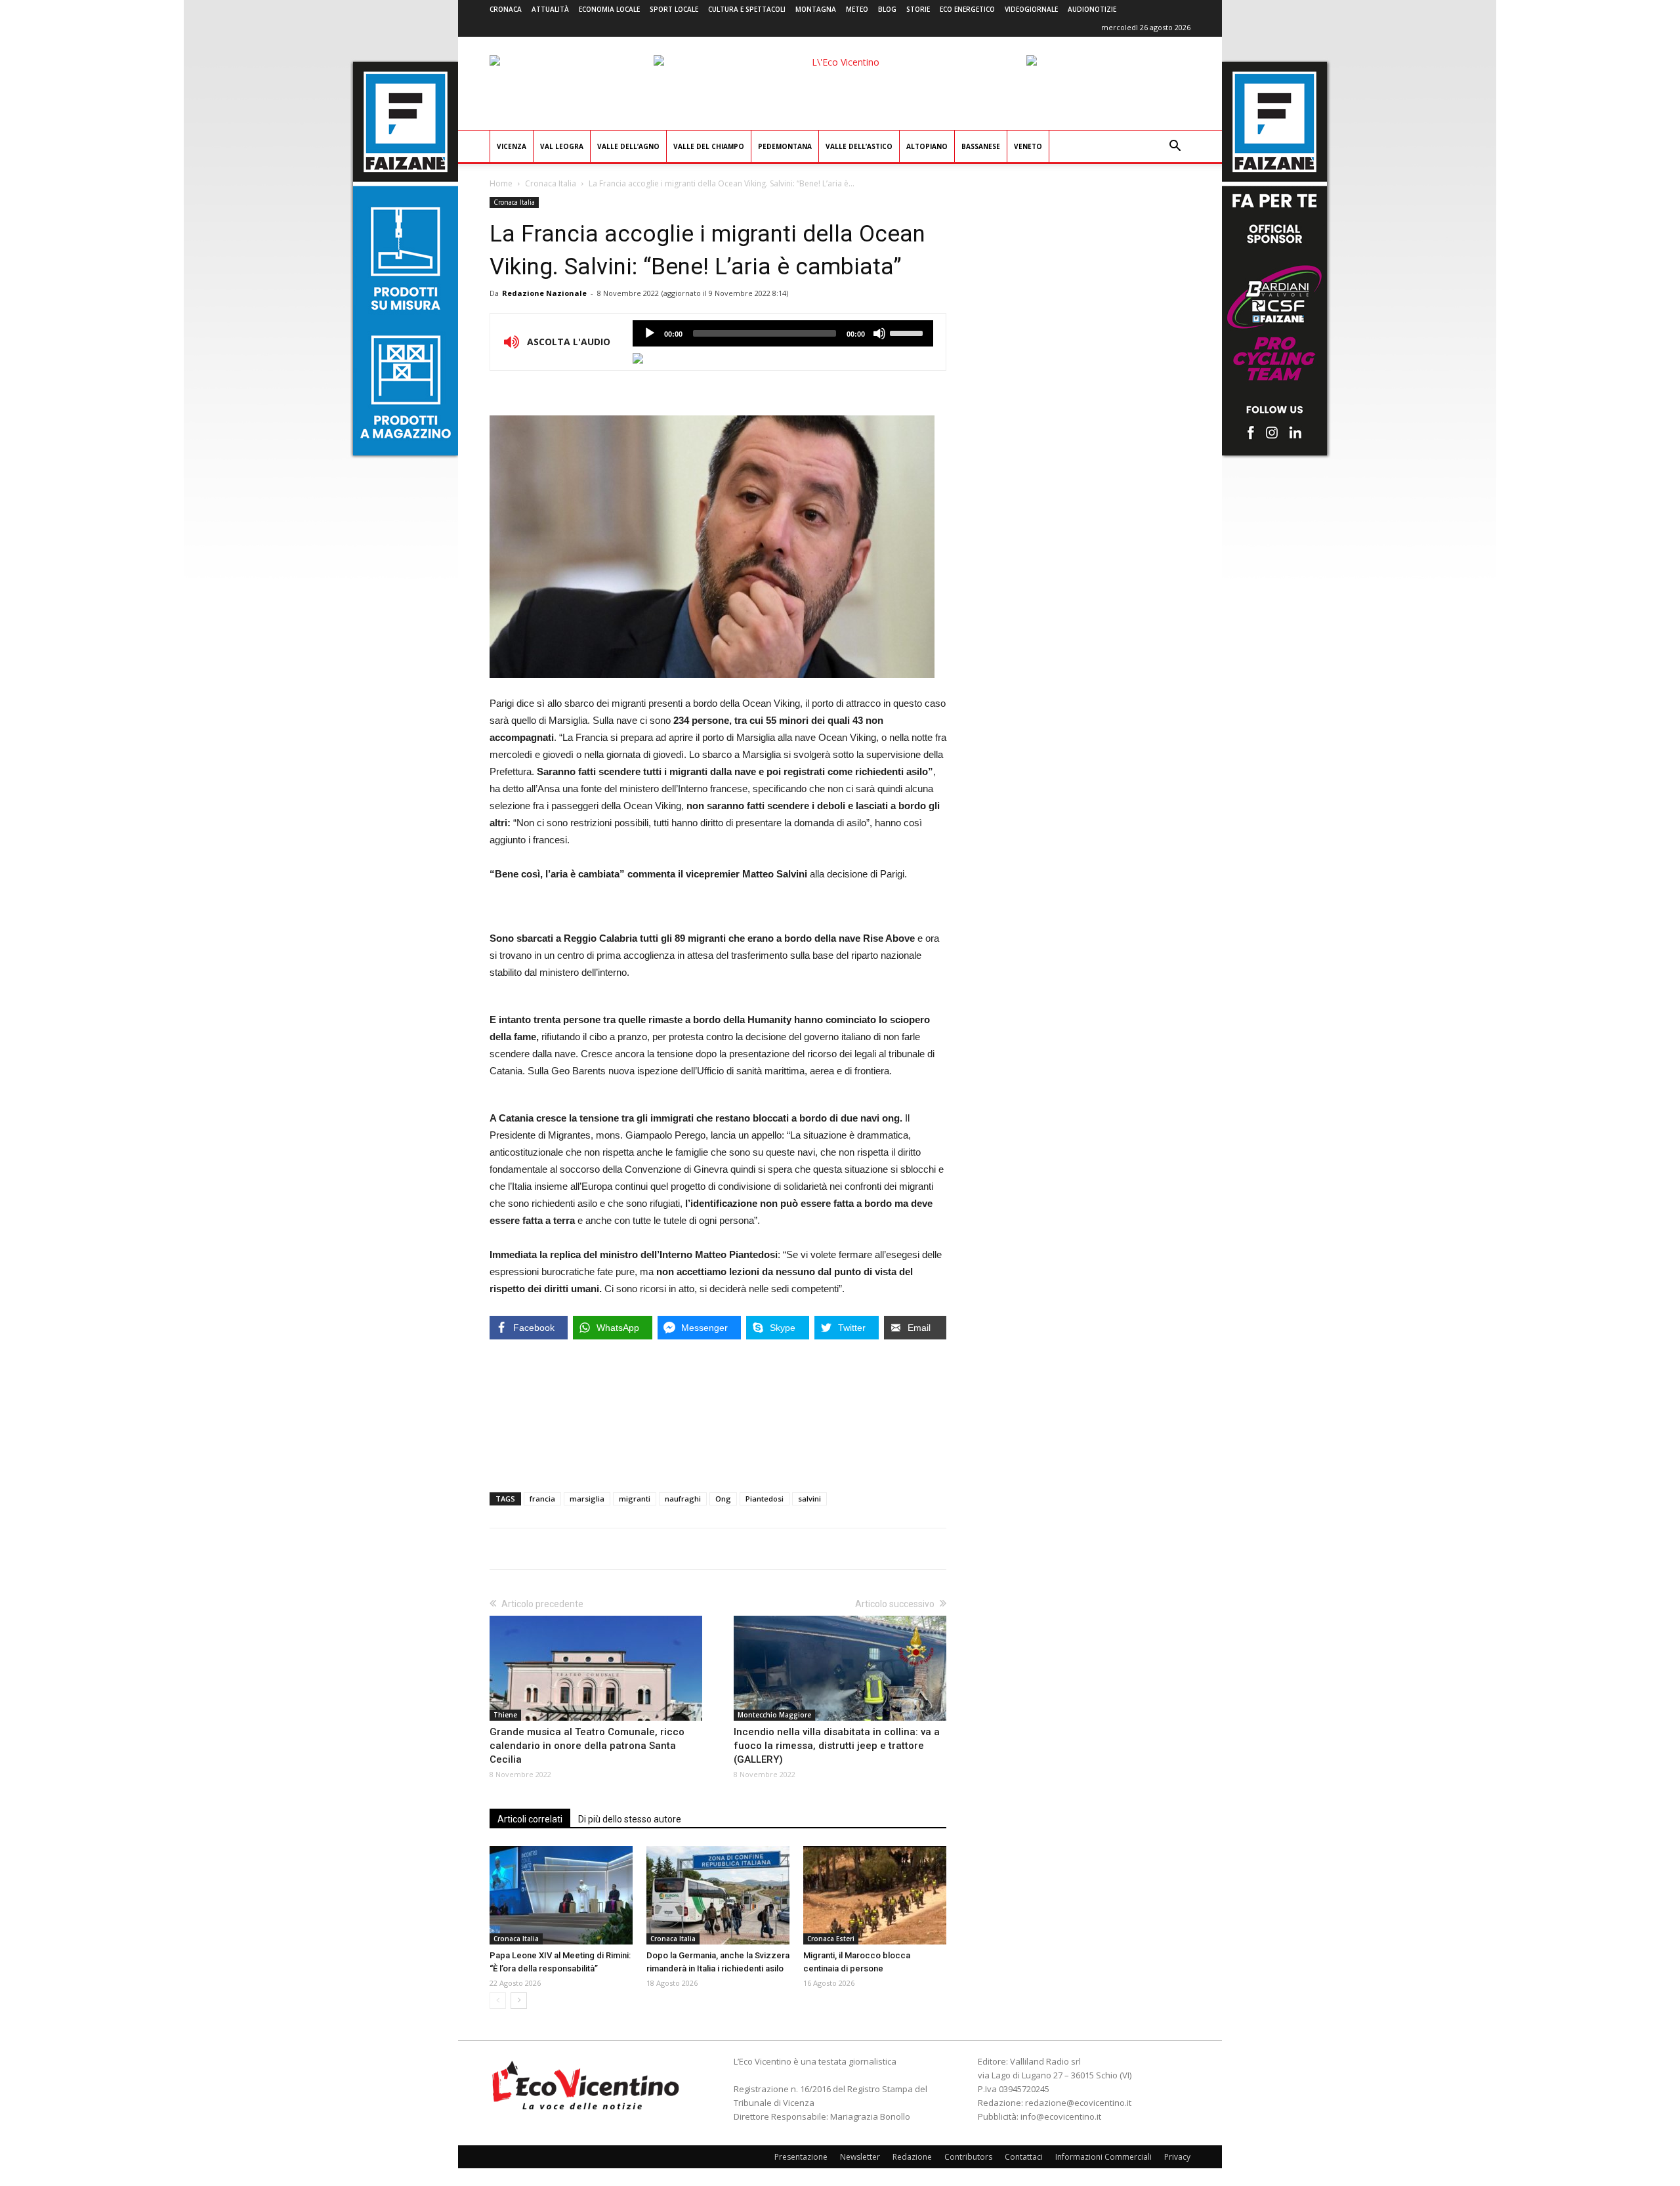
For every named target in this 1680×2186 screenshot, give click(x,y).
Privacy (1177, 2157)
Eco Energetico (967, 9)
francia (542, 1499)
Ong (723, 1499)
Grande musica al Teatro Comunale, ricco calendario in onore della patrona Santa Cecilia (587, 1746)
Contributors (968, 2157)
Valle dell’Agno (628, 146)
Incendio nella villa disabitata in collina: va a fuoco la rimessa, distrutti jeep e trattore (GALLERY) (837, 1746)
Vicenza (512, 146)
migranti (635, 1499)
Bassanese (981, 146)
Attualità (550, 9)
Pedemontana (785, 146)
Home (501, 183)
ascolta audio (650, 333)
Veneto (1028, 146)
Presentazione (801, 2157)
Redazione (912, 2157)
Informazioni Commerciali (1103, 2157)
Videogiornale (1031, 9)
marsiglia (587, 1499)
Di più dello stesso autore (630, 1819)
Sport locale (674, 9)
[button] (1175, 147)
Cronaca (506, 9)
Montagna (816, 9)
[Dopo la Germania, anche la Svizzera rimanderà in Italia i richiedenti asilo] (718, 1895)
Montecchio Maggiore (774, 1715)
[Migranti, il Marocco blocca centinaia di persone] (875, 1895)
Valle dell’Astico (859, 146)
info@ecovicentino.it (1061, 2116)
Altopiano (927, 146)
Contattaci (1024, 2157)
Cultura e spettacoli (747, 9)
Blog (887, 9)
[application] (783, 333)
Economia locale (609, 9)
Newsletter (860, 2157)
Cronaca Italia (551, 183)
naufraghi (683, 1499)
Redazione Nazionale (544, 293)
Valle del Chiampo (709, 146)
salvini (809, 1499)
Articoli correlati (530, 1819)
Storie (918, 9)
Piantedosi (765, 1499)
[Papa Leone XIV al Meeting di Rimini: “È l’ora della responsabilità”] (561, 1895)
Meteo (857, 9)
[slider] (908, 332)
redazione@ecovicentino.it (1078, 2103)
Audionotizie (1092, 9)
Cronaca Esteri (831, 1939)
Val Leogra (562, 146)
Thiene (505, 1715)
